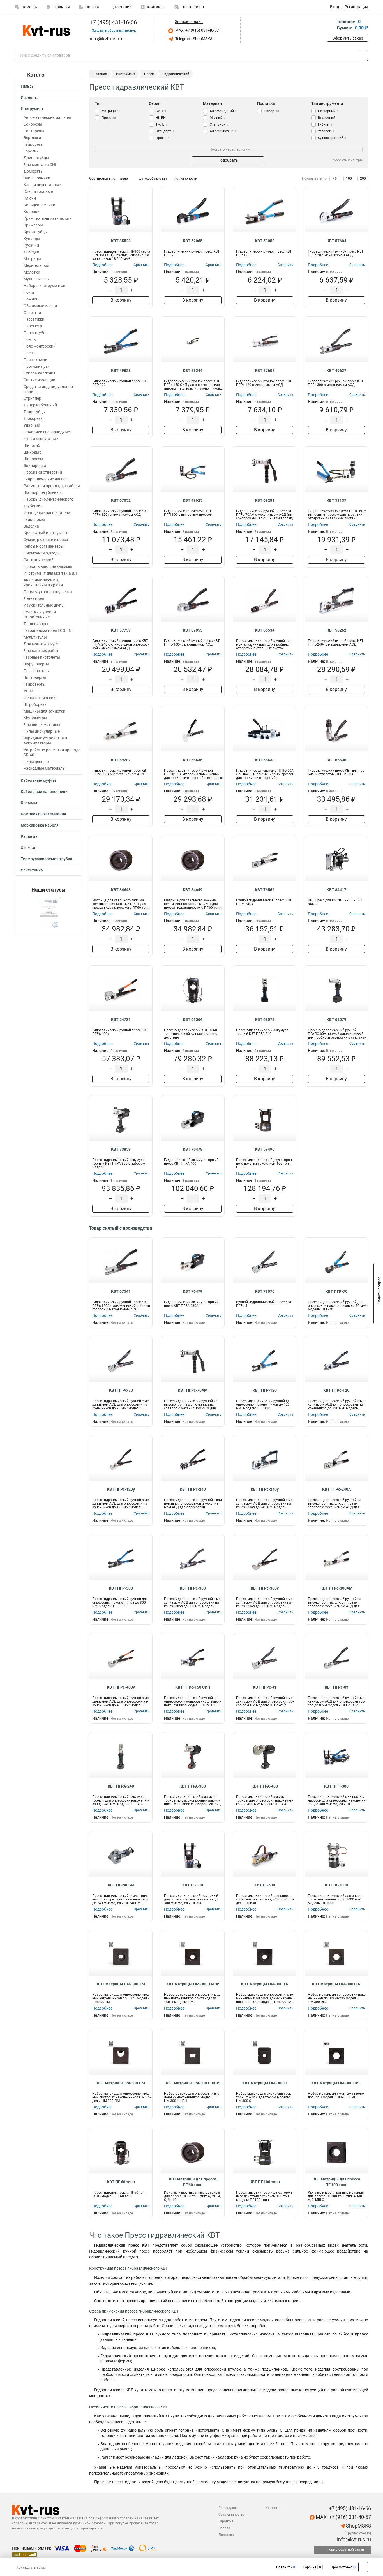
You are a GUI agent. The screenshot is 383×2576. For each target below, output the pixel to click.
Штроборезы (35, 704)
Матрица (111, 111)
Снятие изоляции (39, 380)
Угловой (326, 131)
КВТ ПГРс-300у (265, 1588)
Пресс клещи (35, 360)
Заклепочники (37, 178)
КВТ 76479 (193, 1291)
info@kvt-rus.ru (353, 2539)
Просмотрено (342, 2567)
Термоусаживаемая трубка (47, 859)
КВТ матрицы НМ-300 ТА (265, 1984)
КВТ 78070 (265, 1291)
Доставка (122, 7)
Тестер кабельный (40, 405)
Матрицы (32, 259)
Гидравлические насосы (46, 479)
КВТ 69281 (265, 500)
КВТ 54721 (121, 1019)
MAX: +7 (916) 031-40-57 (197, 30)
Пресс (29, 353)
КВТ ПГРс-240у (265, 1489)
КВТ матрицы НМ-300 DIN (336, 1984)
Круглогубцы (36, 232)
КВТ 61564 (193, 1019)
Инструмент (32, 109)
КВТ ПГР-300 (121, 1588)
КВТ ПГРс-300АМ (336, 1588)
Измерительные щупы (44, 605)
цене (124, 179)
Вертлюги (32, 138)
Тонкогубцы (35, 412)
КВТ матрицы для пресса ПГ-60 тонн (193, 2182)
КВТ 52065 (193, 241)
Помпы (30, 339)
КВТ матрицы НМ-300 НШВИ (193, 2083)
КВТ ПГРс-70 (121, 1390)
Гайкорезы (34, 144)
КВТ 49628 (121, 371)
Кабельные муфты (38, 780)
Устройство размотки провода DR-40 (52, 752)
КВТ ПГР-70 (336, 1291)
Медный (218, 118)
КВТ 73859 (121, 1149)
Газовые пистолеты (42, 657)
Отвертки (32, 313)
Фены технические (41, 698)
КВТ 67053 (193, 630)
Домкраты (34, 171)
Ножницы (33, 299)
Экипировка (35, 466)
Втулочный (328, 118)
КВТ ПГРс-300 (193, 1588)
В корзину (121, 300)
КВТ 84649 (193, 890)
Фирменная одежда (42, 553)
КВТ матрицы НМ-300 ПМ (121, 2083)
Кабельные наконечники (44, 792)
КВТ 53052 (265, 241)
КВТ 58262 (336, 630)
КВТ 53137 (336, 500)
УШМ (28, 691)
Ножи (29, 292)
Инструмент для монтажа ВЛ (50, 573)
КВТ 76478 (193, 1149)
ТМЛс (161, 124)
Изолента (30, 98)
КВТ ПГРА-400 (265, 1786)
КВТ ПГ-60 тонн (121, 2182)
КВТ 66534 (265, 630)
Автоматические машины (47, 117)
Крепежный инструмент (46, 533)
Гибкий (325, 124)
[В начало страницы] (363, 2567)
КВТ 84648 (121, 890)
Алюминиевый (224, 131)
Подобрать (228, 160)
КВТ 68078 (265, 1019)
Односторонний (332, 138)
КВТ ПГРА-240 (121, 1786)
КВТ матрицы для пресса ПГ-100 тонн (336, 2182)
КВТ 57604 (336, 241)
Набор (271, 111)
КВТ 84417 (336, 890)
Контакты (156, 7)
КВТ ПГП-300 (336, 1786)
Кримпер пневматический (48, 218)
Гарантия (61, 7)
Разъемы (30, 836)
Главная (100, 74)
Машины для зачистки (44, 711)
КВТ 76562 (265, 890)
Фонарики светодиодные (47, 432)
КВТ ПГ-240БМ (121, 1885)
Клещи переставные (42, 185)
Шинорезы (33, 459)
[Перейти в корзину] (331, 25)
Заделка (31, 526)
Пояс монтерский (40, 346)
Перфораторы (37, 671)
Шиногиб (32, 445)
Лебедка (31, 252)
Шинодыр (33, 452)
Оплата (92, 7)
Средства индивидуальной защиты (48, 389)
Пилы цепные (36, 762)
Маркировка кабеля (40, 825)
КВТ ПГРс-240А (336, 1489)
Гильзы (28, 86)
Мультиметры (37, 279)
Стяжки (28, 848)
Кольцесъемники (39, 205)
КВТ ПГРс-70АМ (193, 1390)
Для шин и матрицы (42, 725)
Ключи (30, 198)
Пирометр (33, 326)
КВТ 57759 (121, 630)
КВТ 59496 (265, 1149)
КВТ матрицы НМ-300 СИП (336, 2083)
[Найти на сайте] (363, 55)
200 (363, 179)
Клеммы (29, 803)
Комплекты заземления (43, 814)
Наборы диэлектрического (49, 499)
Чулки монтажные (41, 439)
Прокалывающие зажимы (48, 566)
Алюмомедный (223, 111)
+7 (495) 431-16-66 (113, 22)
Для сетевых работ (41, 651)
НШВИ (163, 118)
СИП (161, 111)
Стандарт (165, 131)
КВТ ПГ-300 (193, 1885)
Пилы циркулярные (42, 731)
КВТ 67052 (121, 500)
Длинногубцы (36, 158)
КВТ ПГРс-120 (336, 1390)
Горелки (31, 151)
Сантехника (32, 870)
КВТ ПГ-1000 (336, 1885)
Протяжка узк (37, 366)
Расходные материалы (45, 768)
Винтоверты (35, 677)
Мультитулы (35, 637)
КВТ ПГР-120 (265, 1390)
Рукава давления (40, 373)
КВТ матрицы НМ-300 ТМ (121, 1984)
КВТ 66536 (336, 760)
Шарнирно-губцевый (43, 492)
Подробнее (102, 265)
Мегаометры (35, 718)
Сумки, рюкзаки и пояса (46, 540)
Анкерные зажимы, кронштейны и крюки (43, 582)
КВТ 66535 (193, 760)
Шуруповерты (36, 664)
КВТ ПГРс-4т (265, 1687)
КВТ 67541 (121, 1291)
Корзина (310, 2567)
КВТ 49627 (336, 371)
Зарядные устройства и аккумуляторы (45, 741)
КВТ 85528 (121, 241)
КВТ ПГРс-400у (121, 1687)
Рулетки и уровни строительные (40, 614)
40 (335, 179)
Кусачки (31, 245)
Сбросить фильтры (347, 160)
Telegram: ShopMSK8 (193, 39)
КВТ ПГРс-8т (336, 1687)
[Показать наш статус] (49, 913)
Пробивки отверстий (43, 472)
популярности (186, 179)
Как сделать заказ (31, 2568)
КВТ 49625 (193, 500)
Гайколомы (34, 519)
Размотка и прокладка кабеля (52, 486)
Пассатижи (34, 319)
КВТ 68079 (336, 1019)
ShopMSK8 (358, 2526)
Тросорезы (34, 418)
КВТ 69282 (121, 760)
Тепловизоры (36, 624)
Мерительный (36, 265)
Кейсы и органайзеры (44, 546)
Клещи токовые (38, 191)
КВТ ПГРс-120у (121, 1489)
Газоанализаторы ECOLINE (49, 630)
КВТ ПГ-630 (265, 1885)
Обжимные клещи (40, 306)
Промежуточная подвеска (48, 592)
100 (349, 179)
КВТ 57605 (265, 371)
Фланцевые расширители (47, 513)
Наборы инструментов (44, 286)
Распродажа (229, 2508)
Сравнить (284, 2567)
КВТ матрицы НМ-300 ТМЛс (193, 1984)
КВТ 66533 (265, 760)
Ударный (32, 425)
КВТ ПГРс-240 (193, 1489)
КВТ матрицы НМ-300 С (265, 2083)
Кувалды (32, 239)
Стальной (219, 124)
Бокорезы (33, 124)
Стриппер (32, 398)
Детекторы (34, 598)
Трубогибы (34, 506)
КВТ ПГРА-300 (193, 1786)
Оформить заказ (348, 38)
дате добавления (153, 179)
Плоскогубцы (36, 333)
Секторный (328, 111)
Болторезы (34, 131)
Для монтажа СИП (41, 165)
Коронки (32, 212)
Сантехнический (39, 560)
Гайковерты (35, 684)
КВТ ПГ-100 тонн (265, 2182)
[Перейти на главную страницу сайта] (46, 31)
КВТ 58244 (193, 371)
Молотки (32, 272)
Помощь (29, 7)
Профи (163, 138)
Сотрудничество (232, 2515)
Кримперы (33, 225)
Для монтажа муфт (41, 644)
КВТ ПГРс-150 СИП (193, 1687)
